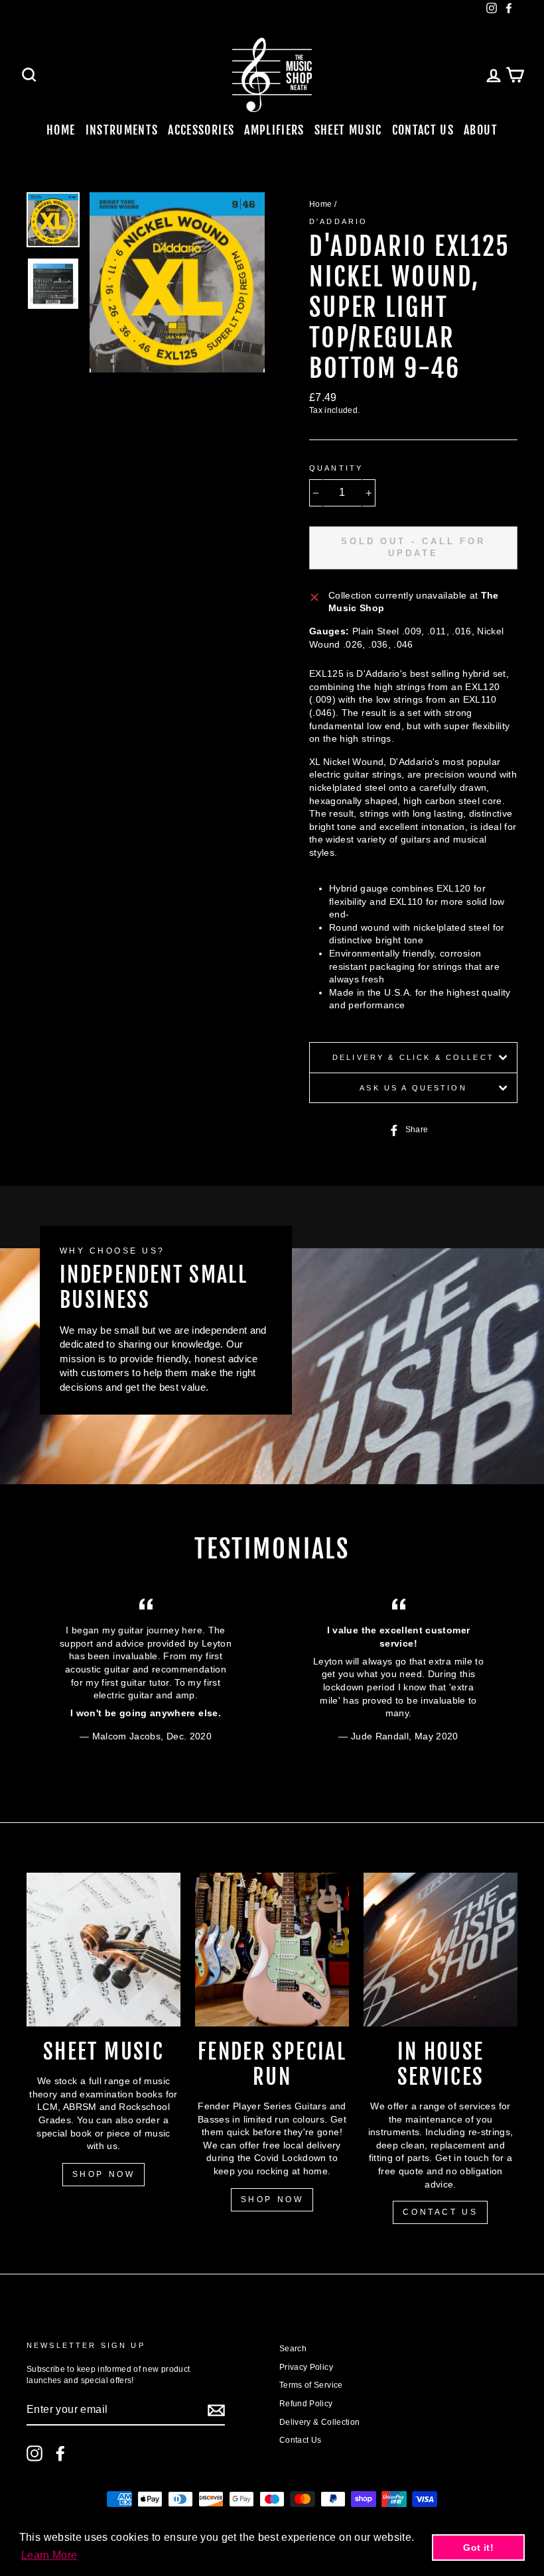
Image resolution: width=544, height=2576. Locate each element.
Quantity (336, 468)
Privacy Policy (306, 2367)
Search (293, 2349)
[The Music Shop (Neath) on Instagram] (34, 2453)
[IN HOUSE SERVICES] (441, 1950)
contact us (440, 2212)
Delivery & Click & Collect (413, 1057)
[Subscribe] (216, 2410)
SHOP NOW (104, 2174)
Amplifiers (274, 130)
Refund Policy (306, 2404)
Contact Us (423, 130)
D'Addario (338, 221)
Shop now (272, 2199)
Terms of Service (311, 2385)
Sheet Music (348, 130)
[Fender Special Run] (272, 1950)
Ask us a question (413, 1088)
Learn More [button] (49, 2555)
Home (61, 130)
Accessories (201, 130)
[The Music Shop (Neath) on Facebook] (60, 2453)
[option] (177, 282)
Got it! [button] (478, 2547)
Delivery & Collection (319, 2422)
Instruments (122, 130)
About (481, 130)
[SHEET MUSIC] (103, 1950)
